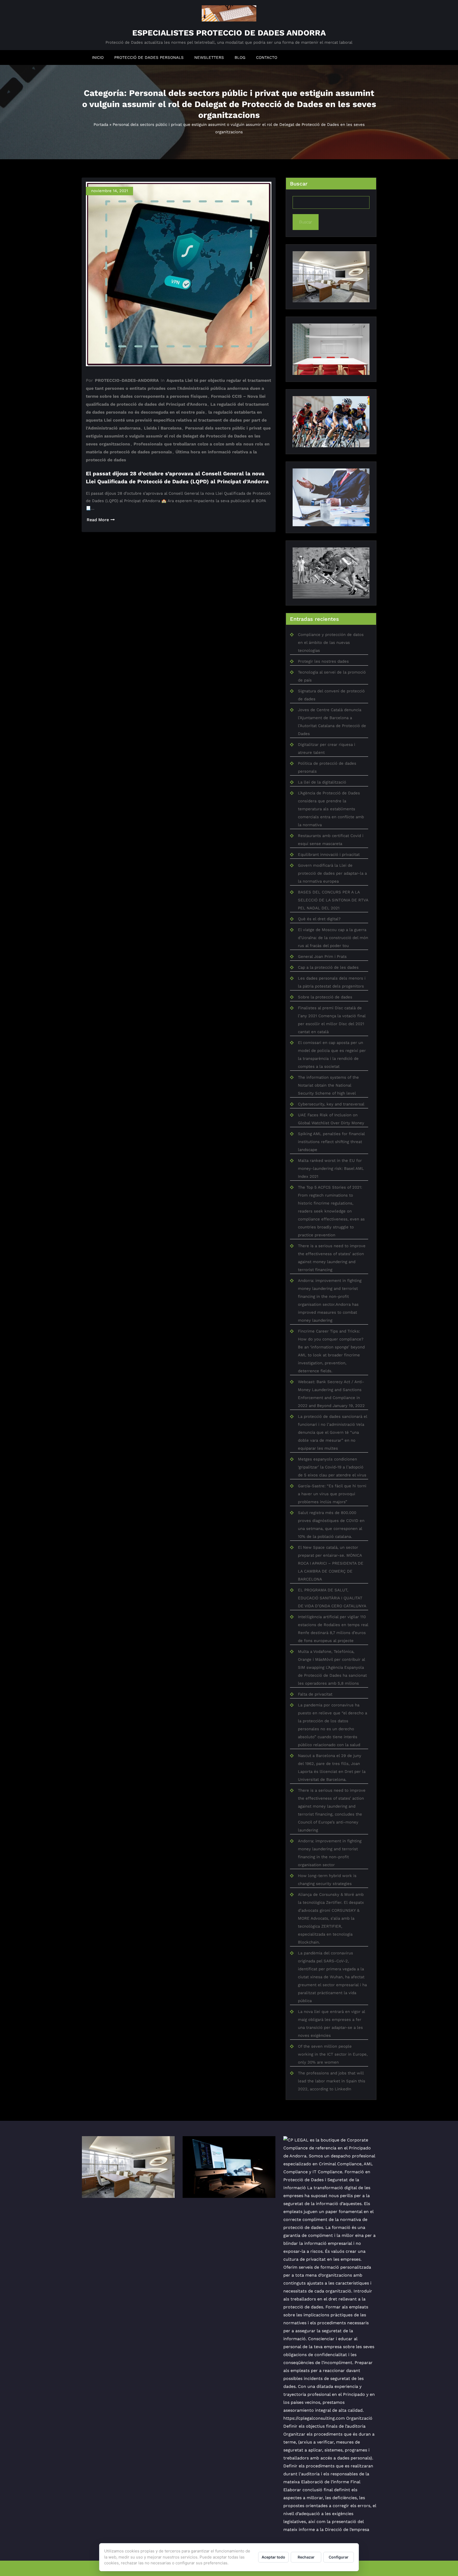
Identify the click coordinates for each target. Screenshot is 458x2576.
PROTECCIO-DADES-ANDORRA (127, 380)
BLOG (240, 57)
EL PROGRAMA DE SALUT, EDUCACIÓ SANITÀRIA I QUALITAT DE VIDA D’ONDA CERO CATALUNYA (332, 1598)
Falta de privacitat (315, 1694)
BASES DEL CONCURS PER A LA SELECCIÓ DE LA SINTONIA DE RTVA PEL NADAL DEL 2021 (333, 900)
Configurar (339, 2557)
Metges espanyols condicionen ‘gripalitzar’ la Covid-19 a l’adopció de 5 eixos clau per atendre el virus (332, 1467)
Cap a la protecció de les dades (328, 967)
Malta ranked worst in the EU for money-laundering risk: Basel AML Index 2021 (331, 1169)
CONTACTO (267, 57)
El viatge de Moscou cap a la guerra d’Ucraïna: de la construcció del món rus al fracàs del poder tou (333, 938)
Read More (98, 520)
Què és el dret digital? (319, 919)
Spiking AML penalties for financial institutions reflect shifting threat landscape (331, 1142)
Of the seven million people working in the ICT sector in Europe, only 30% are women (333, 2054)
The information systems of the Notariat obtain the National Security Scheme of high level (328, 1085)
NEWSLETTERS (209, 57)
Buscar (299, 184)
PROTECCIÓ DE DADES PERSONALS (149, 57)
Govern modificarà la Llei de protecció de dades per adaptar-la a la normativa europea (332, 873)
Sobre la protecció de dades (325, 997)
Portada (101, 125)
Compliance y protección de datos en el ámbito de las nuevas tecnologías (331, 643)
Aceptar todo (273, 2557)
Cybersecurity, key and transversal (331, 1104)
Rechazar (306, 2557)
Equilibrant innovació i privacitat (329, 855)
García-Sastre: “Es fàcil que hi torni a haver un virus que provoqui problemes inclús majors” (332, 1494)
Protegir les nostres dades (323, 661)
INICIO (98, 57)
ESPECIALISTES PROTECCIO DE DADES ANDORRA (229, 33)
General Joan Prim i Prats (322, 957)
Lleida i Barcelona (163, 428)
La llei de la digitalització (322, 782)
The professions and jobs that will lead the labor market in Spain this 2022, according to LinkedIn (332, 2081)
